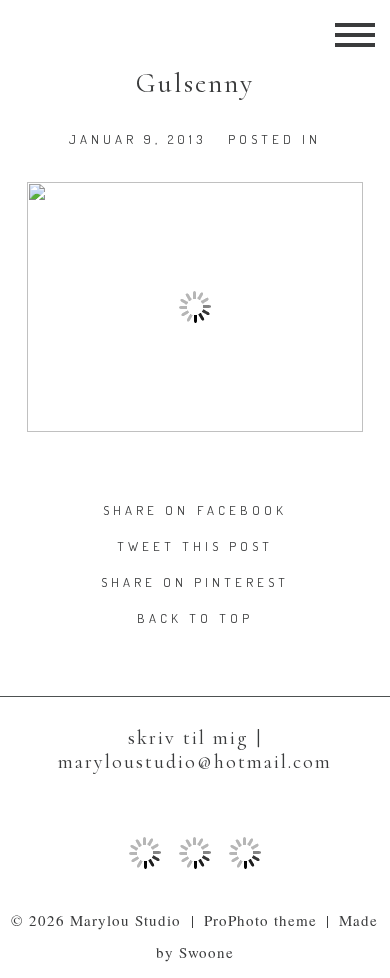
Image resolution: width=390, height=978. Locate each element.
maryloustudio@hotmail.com (195, 762)
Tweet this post (195, 546)
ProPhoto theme (261, 920)
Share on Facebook (195, 510)
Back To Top (195, 618)
